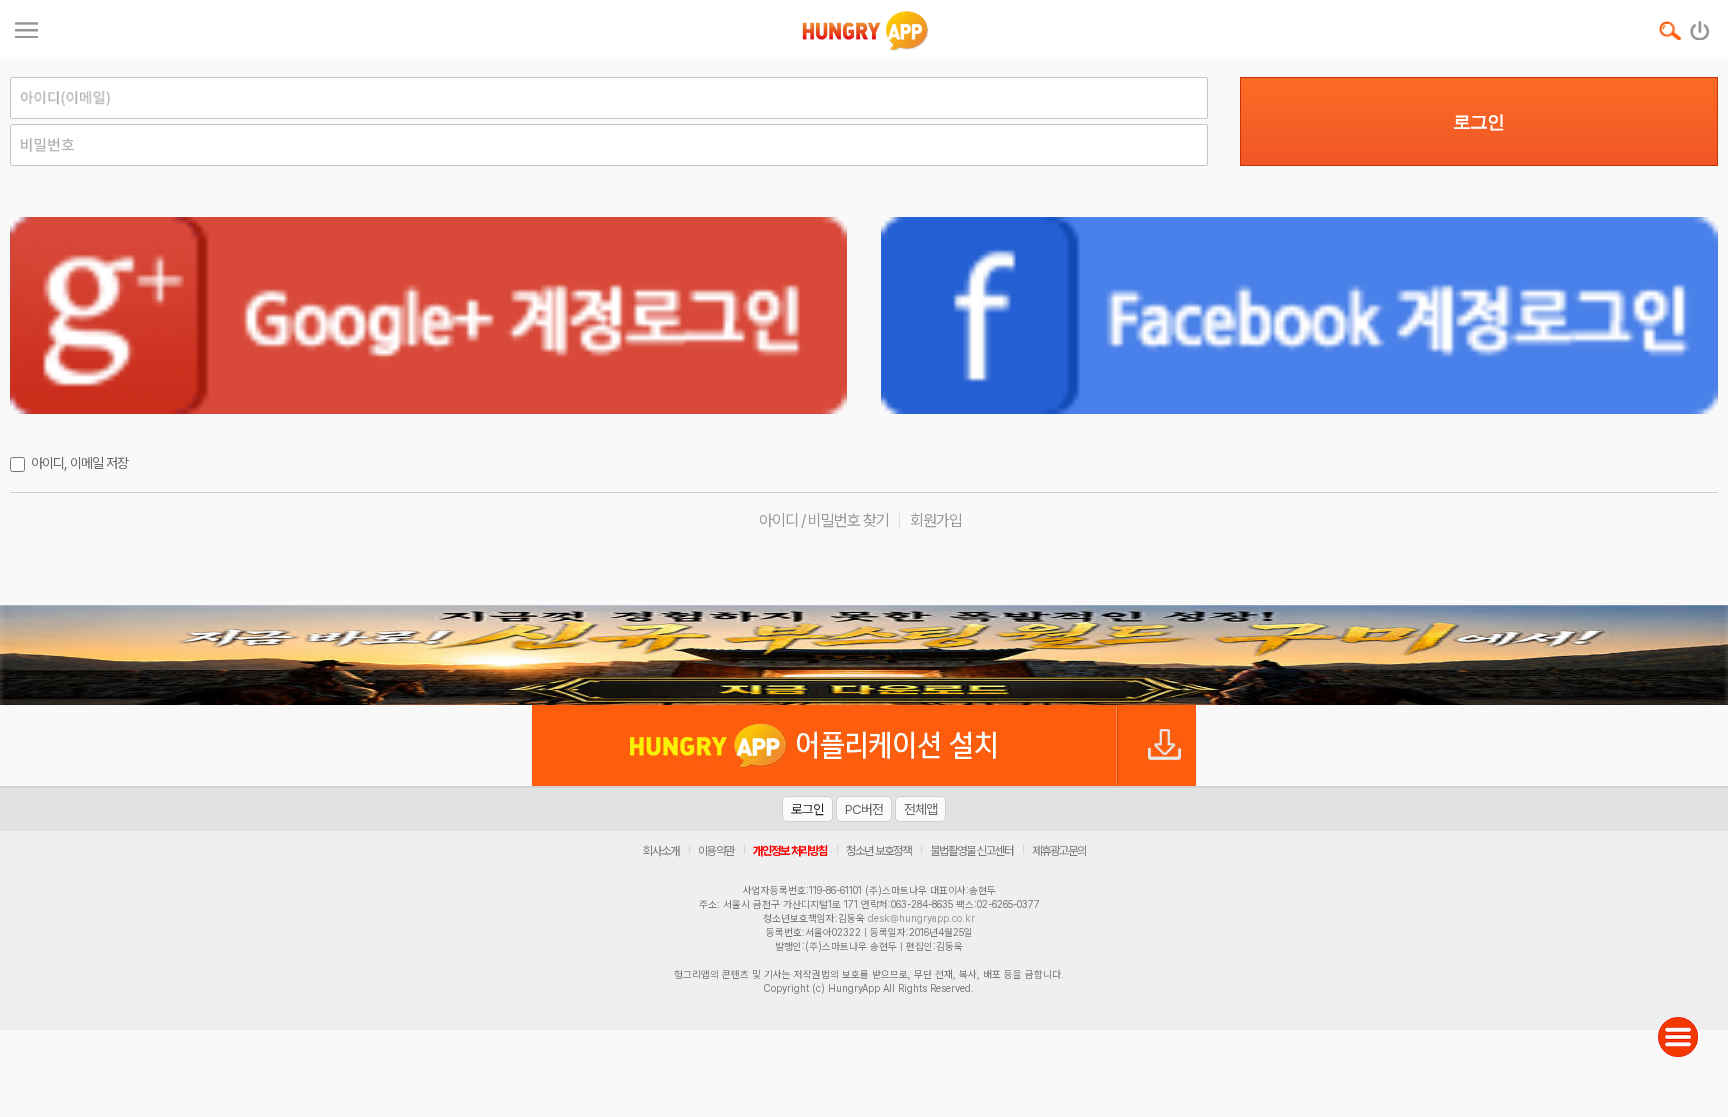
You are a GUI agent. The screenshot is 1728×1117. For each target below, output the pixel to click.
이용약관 (716, 851)
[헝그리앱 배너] (864, 655)
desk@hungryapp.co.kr (921, 918)
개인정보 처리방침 (790, 851)
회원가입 (936, 520)
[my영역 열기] (26, 27)
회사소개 (661, 851)
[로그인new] (1700, 26)
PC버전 (864, 809)
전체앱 (920, 809)
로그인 (1478, 122)
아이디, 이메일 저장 (79, 463)
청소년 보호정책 (878, 851)
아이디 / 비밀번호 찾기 (824, 520)
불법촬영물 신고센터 (971, 851)
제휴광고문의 (1059, 851)
